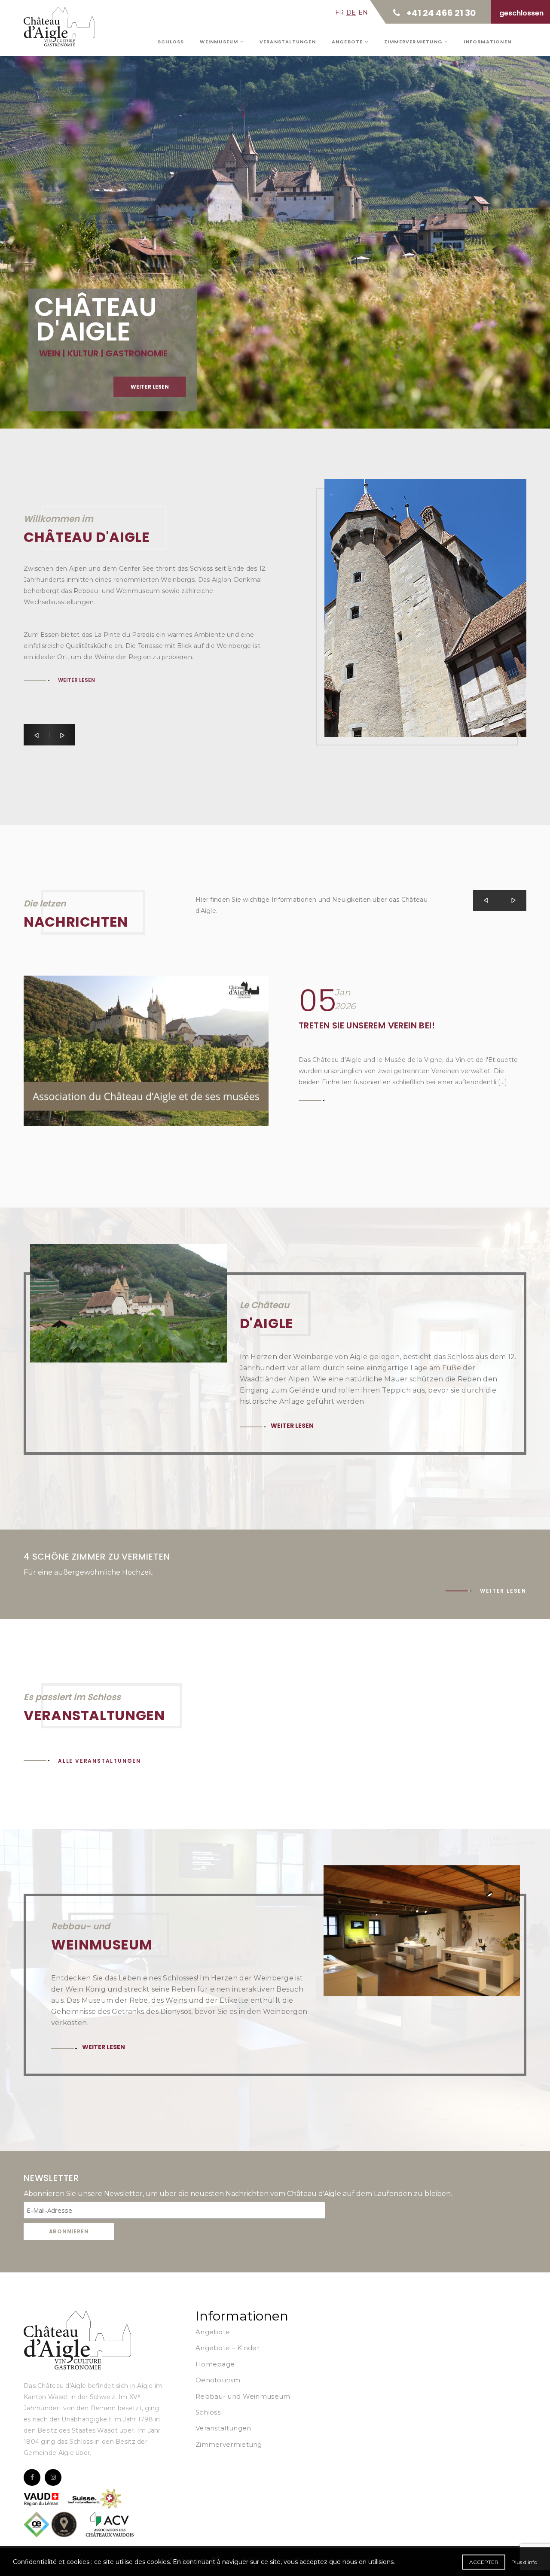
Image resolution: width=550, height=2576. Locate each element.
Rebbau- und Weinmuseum (243, 2396)
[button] (37, 735)
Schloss (171, 42)
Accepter (484, 2562)
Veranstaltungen (288, 42)
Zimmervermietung (414, 42)
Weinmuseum (220, 42)
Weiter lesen (150, 387)
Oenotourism (218, 2380)
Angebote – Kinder (228, 2348)
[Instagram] (53, 2477)
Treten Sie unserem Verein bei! (367, 1025)
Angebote (348, 42)
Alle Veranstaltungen (99, 1761)
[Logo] (77, 2340)
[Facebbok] (32, 2477)
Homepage (215, 2364)
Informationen (487, 42)
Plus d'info (524, 2562)
